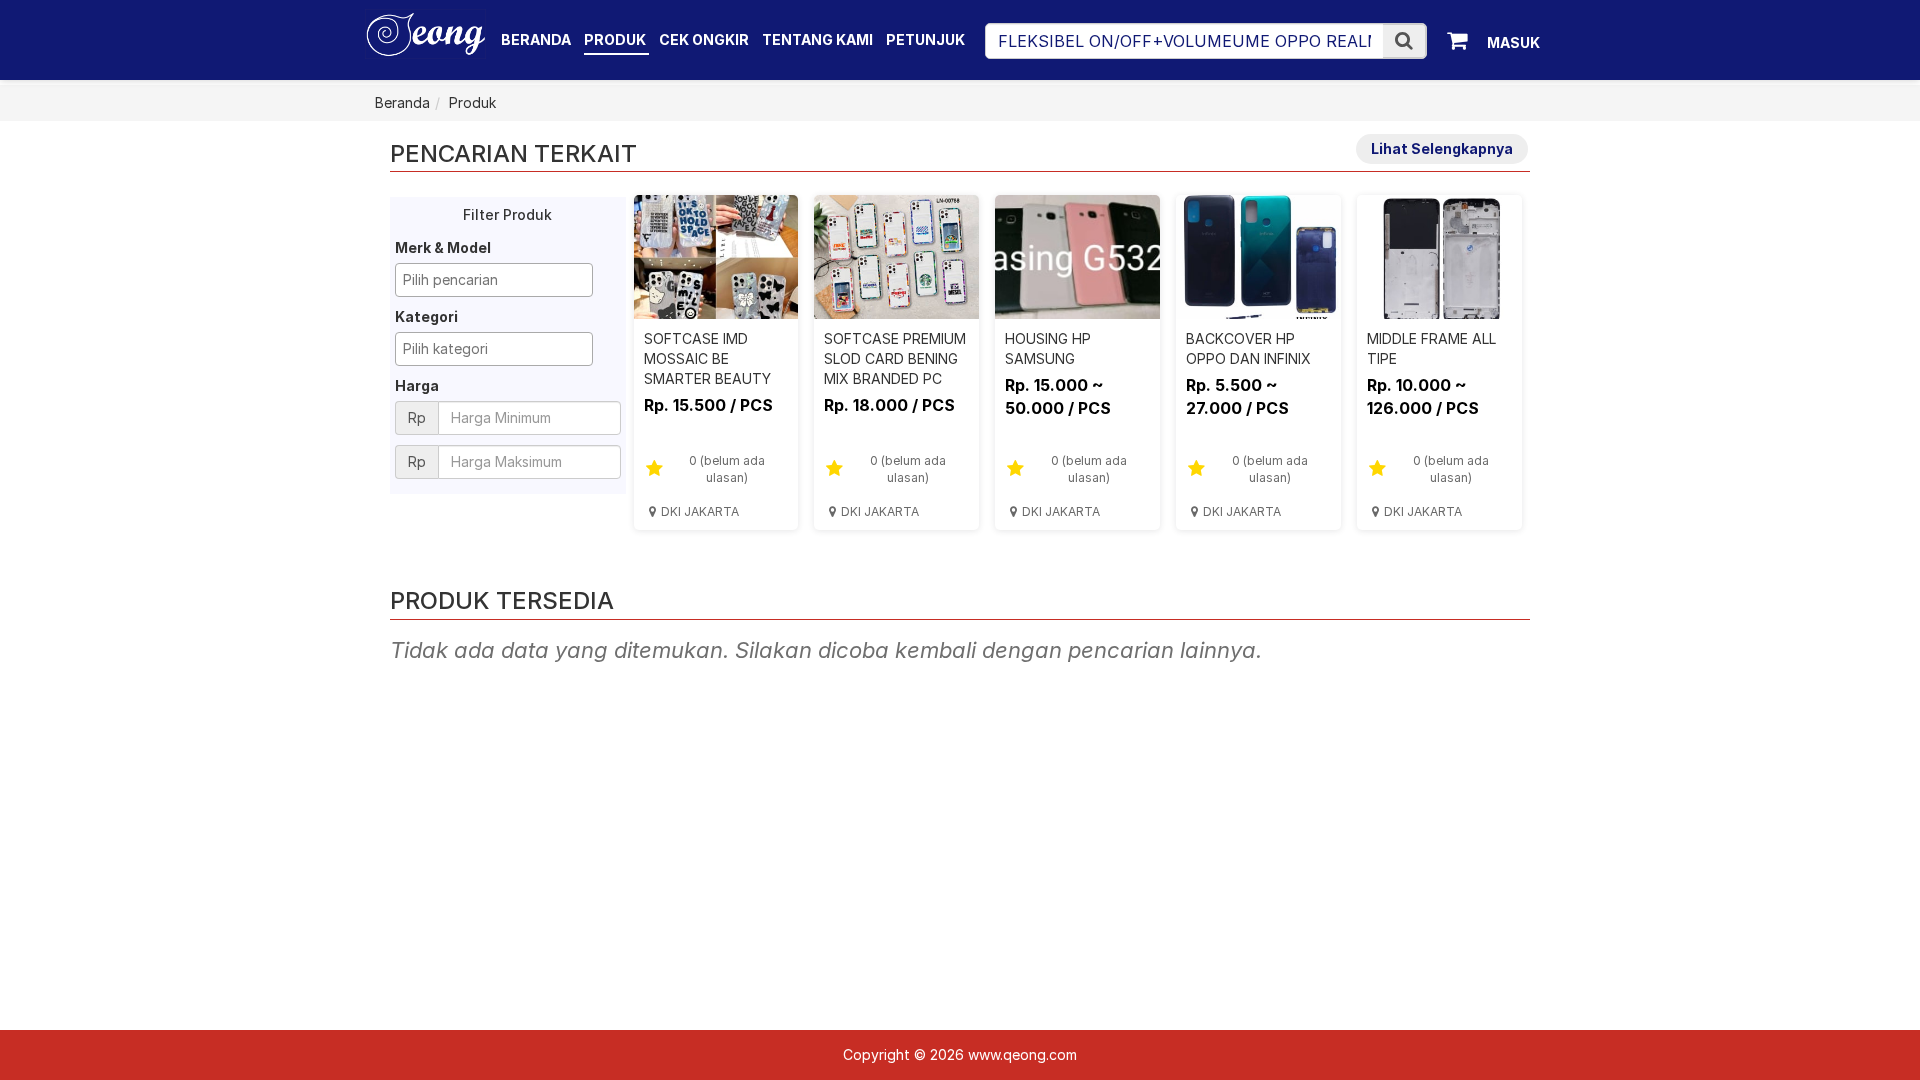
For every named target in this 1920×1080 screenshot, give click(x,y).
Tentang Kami (817, 39)
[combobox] (494, 280)
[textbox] (499, 280)
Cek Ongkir (704, 39)
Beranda (536, 39)
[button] (1404, 40)
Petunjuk (925, 39)
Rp (417, 417)
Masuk (1513, 42)
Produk (616, 39)
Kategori (426, 316)
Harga (417, 385)
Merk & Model (443, 247)
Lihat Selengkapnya (1442, 148)
